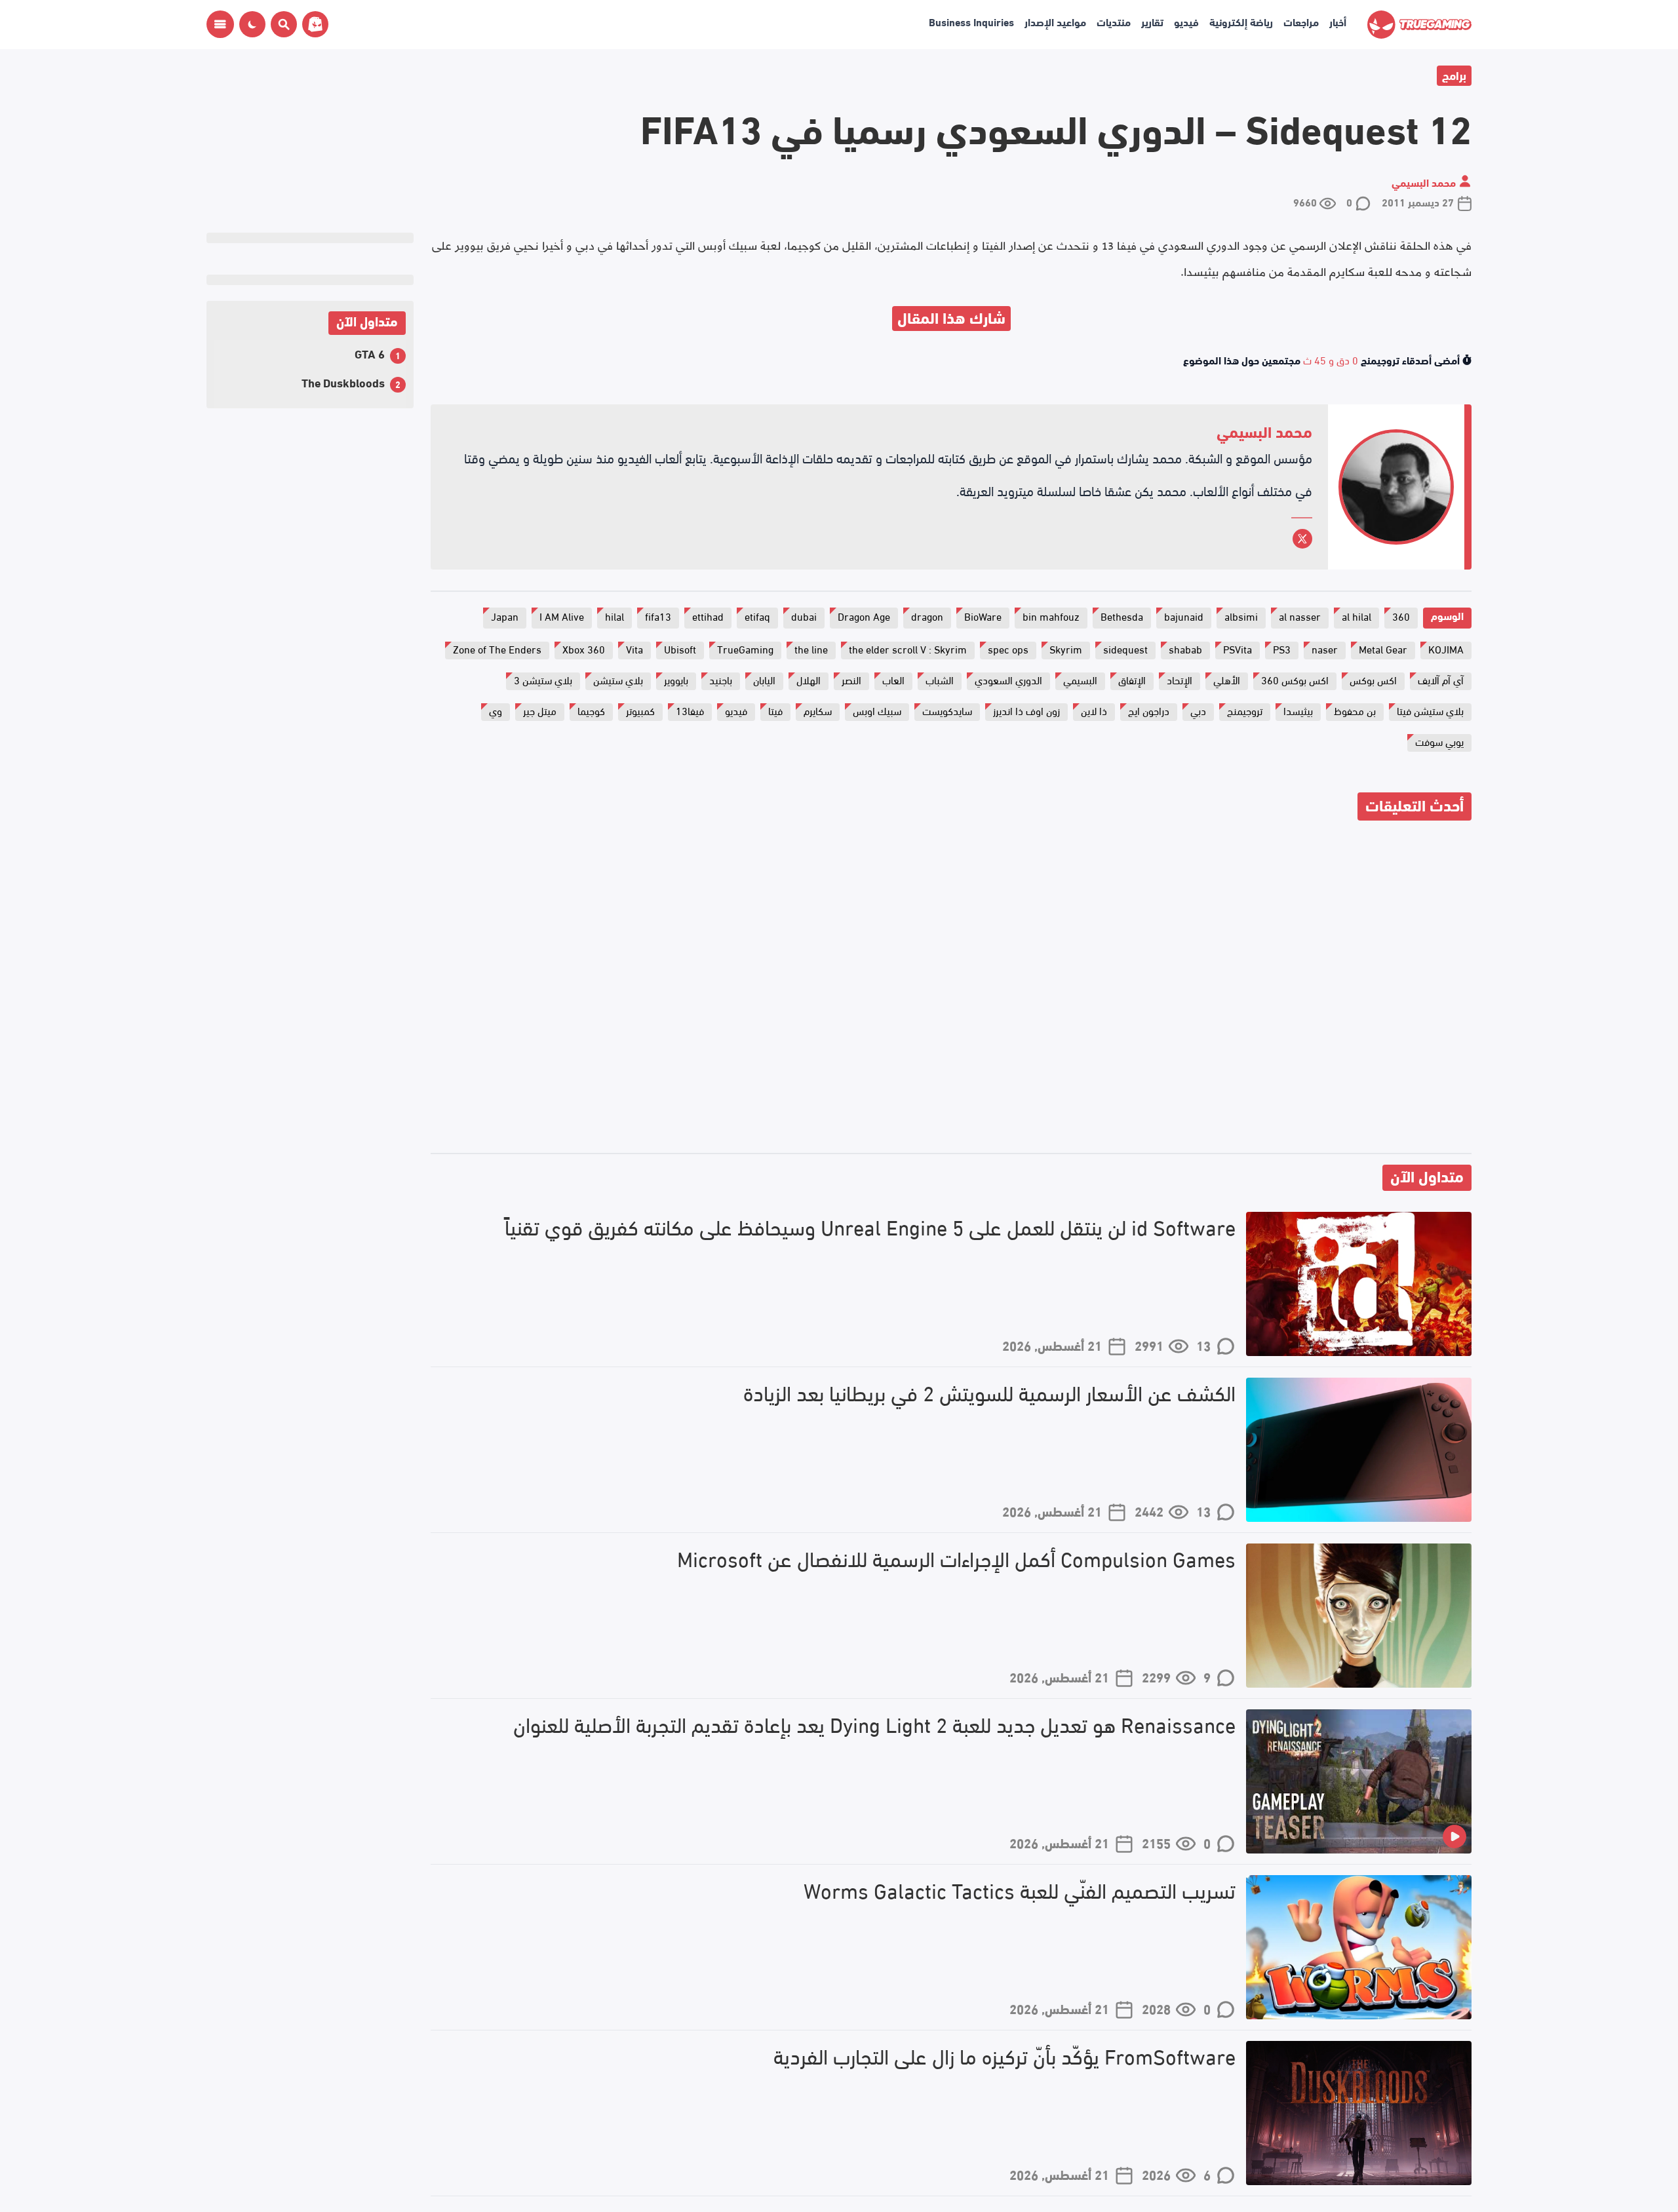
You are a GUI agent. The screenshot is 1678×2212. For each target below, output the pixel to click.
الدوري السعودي (1008, 679)
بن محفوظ (1355, 710)
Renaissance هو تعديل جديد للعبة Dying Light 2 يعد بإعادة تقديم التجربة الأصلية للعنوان (874, 1724)
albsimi (1241, 616)
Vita (634, 649)
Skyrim (1066, 649)
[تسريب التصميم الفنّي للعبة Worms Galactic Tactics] (1359, 1947)
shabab (1185, 649)
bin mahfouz (1051, 616)
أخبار (1338, 21)
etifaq (757, 616)
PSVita (1238, 649)
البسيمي (1080, 679)
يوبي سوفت (1439, 741)
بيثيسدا (1298, 710)
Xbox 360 (584, 649)
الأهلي (1227, 679)
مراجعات (1301, 21)
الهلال (809, 679)
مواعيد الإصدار (1055, 21)
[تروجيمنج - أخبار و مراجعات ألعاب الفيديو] (1419, 25)
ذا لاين (1094, 710)
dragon (927, 616)
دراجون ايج (1149, 710)
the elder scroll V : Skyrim (908, 649)
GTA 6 (370, 353)
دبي (1198, 710)
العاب (893, 679)
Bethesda (1122, 616)
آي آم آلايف (1441, 679)
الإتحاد (1180, 679)
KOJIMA (1446, 649)
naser (1325, 649)
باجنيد (721, 679)
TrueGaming (745, 649)
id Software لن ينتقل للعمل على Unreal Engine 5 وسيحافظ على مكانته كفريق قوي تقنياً (870, 1227)
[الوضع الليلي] (252, 24)
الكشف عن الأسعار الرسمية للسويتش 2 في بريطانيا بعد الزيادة (989, 1392)
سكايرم (818, 710)
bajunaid (1184, 616)
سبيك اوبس (877, 710)
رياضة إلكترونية (1241, 21)
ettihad (708, 616)
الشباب (940, 679)
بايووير (676, 679)
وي (496, 710)
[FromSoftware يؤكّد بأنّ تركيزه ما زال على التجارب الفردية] (1359, 2113)
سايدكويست (947, 710)
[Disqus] (951, 989)
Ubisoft (680, 649)
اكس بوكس (1373, 679)
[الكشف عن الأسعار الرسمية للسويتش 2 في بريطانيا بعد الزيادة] (1359, 1450)
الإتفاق (1132, 679)
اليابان (764, 679)
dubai (804, 616)
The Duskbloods (343, 382)
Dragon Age (864, 616)
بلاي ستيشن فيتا (1430, 710)
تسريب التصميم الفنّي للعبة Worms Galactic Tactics (1020, 1890)
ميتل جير (540, 710)
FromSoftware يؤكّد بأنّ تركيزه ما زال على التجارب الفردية (1005, 2056)
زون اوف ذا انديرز (1026, 710)
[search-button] (281, 24)
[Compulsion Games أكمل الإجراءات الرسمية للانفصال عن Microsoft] (1359, 1616)
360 (1401, 616)
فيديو (1186, 21)
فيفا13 (690, 710)
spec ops (1008, 649)
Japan (505, 616)
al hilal (1356, 616)
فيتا (775, 710)
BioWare (983, 616)
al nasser (1300, 616)
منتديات (1114, 21)
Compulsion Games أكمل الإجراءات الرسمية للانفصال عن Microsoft (956, 1558)
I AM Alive (562, 616)
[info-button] (220, 24)
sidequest (1125, 649)
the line (811, 649)
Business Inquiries (971, 21)
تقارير (1152, 21)
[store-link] (313, 24)
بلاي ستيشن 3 (543, 679)
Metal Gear (1383, 649)
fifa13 (658, 616)
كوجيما (591, 710)
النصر (851, 679)
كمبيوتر (640, 710)
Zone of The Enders (497, 649)
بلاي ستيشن (618, 679)
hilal (615, 616)
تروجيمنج (1245, 710)
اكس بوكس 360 (1295, 679)
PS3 (1282, 649)
